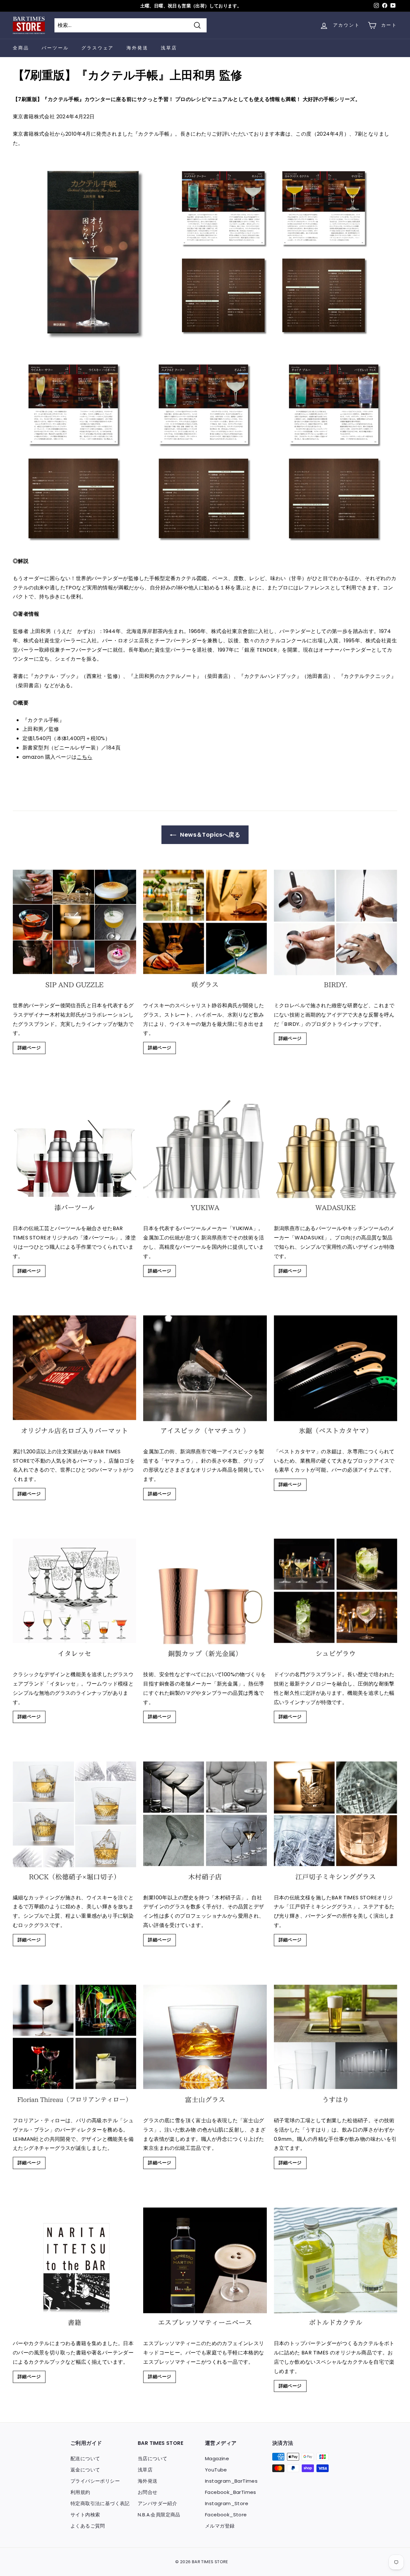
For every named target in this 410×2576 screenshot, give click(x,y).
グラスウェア (98, 48)
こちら (84, 757)
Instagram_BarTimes (231, 2481)
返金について (85, 2470)
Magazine (217, 2458)
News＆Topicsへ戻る (209, 835)
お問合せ (148, 2492)
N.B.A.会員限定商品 (159, 2515)
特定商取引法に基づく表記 (100, 2503)
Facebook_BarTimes (231, 2492)
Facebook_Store (226, 2515)
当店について (152, 2458)
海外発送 (137, 48)
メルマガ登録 (220, 2526)
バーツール (55, 48)
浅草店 (169, 48)
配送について (85, 2458)
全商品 (21, 48)
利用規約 (80, 2492)
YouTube (216, 2470)
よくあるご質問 (88, 2526)
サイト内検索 (85, 2515)
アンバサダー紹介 (157, 2503)
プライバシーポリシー (95, 2481)
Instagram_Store (227, 2503)
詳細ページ (29, 1048)
